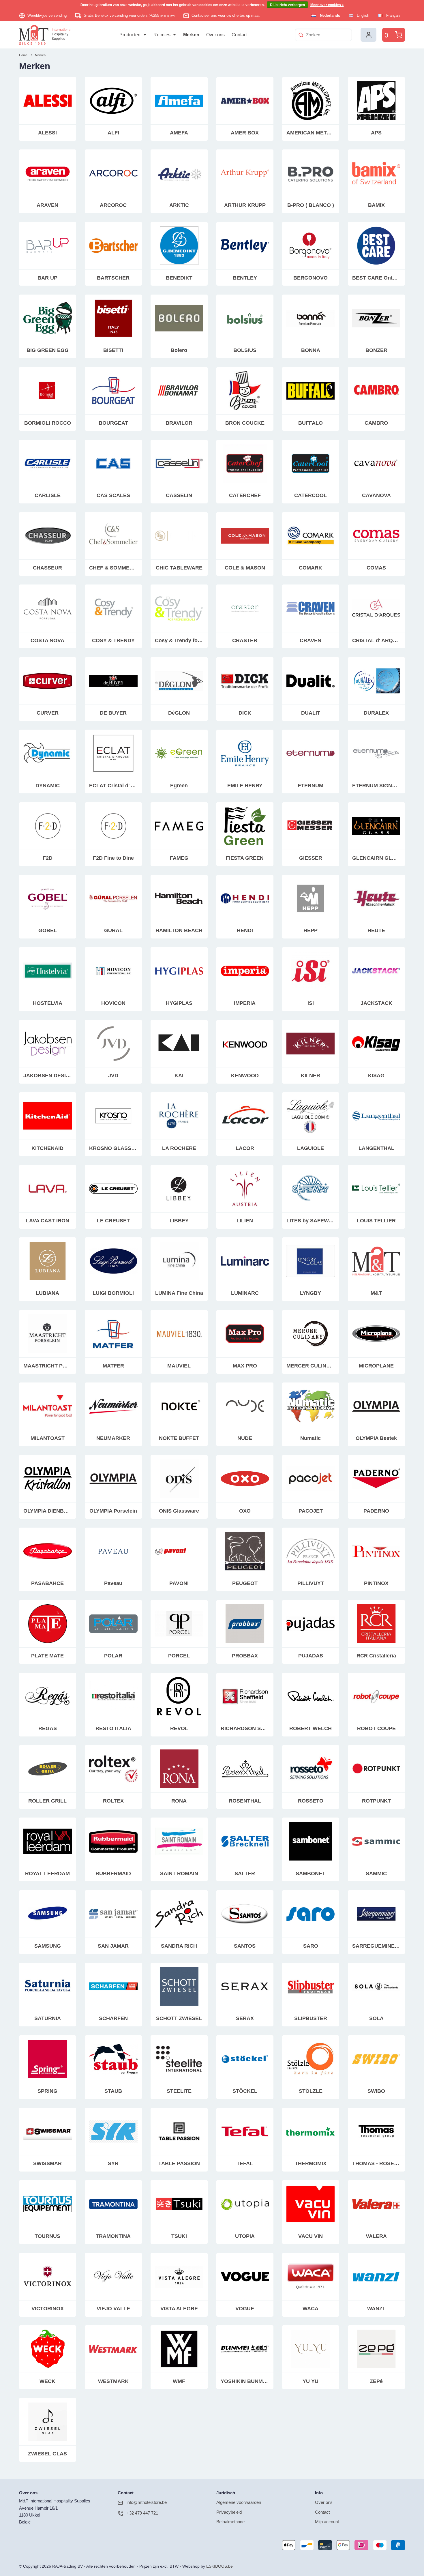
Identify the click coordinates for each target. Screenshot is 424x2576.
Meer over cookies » (327, 5)
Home (23, 55)
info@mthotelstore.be (147, 2502)
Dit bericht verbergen (287, 5)
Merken (40, 55)
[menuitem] (133, 35)
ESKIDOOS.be (219, 2566)
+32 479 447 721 (142, 2513)
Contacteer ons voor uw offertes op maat (226, 15)
